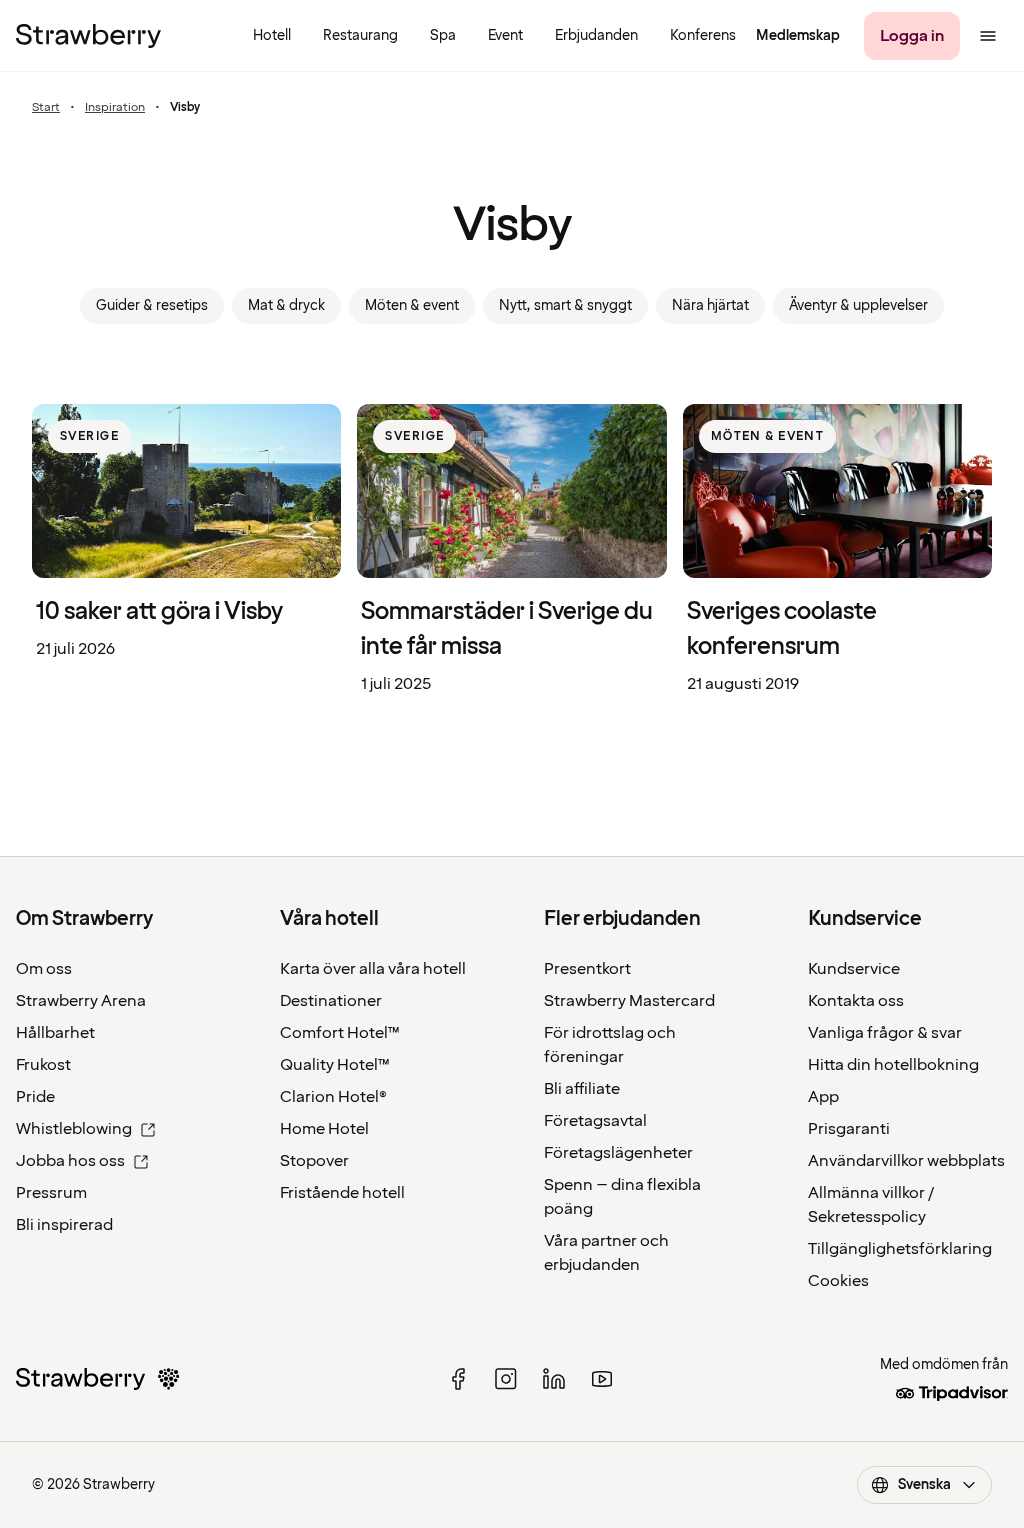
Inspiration (115, 108)
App (823, 1097)
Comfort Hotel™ (340, 1033)
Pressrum (51, 1193)
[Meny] (988, 36)
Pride (35, 1097)
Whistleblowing (74, 1129)
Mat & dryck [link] (286, 305)
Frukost (43, 1065)
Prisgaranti (849, 1129)
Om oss (44, 969)
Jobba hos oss (70, 1161)
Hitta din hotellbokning (893, 1065)
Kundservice (854, 969)
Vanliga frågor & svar (885, 1033)
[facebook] (458, 1379)
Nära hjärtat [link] (710, 305)
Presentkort (587, 969)
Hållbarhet (55, 1033)
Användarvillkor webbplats (906, 1161)
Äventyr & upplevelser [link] (858, 305)
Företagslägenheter (618, 1153)
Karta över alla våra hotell (373, 969)
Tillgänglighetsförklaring (900, 1249)
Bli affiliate (582, 1089)
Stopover (314, 1161)
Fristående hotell (342, 1193)
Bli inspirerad (64, 1225)
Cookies (838, 1281)
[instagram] (506, 1379)
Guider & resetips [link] (152, 305)
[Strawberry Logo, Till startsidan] (88, 36)
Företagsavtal (595, 1121)
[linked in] (554, 1379)
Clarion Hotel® (333, 1097)
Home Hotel (324, 1129)
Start (46, 108)
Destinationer (331, 1001)
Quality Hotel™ (335, 1065)
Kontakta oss (856, 1001)
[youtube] (602, 1379)
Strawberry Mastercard (629, 1001)
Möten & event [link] (412, 305)
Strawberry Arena (81, 1001)
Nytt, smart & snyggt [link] (565, 305)
